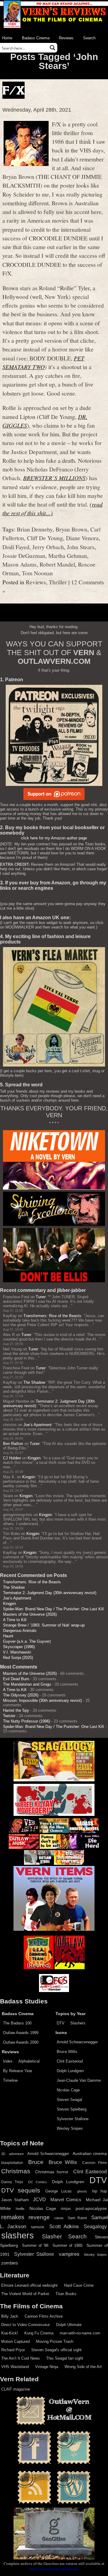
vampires (69, 2254)
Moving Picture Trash (55, 2341)
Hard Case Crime (79, 2285)
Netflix (20, 2209)
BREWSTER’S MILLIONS (54, 478)
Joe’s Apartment (37, 1425)
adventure (16, 2154)
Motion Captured (15, 2341)
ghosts (82, 2191)
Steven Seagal (69, 2100)
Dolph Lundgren (70, 2071)
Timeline (10, 2080)
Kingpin (34, 1458)
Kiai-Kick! (10, 2333)
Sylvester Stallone (73, 2119)
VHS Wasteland (15, 2367)
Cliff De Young (45, 538)
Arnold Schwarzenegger (77, 2042)
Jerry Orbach (48, 547)
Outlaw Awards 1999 (21, 2033)
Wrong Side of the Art (83, 2367)
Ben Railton (13, 1444)
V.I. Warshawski (17, 1652)
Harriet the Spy (16, 1710)
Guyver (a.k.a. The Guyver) (27, 1641)
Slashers (78, 2023)
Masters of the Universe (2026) (30, 1614)
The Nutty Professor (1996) (27, 1721)
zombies (10, 2263)
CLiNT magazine (16, 2389)
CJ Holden (12, 1458)
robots (59, 2218)
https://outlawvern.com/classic (54, 2569)
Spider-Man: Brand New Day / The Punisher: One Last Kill (53, 1609)
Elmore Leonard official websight (29, 2285)
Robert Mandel (57, 564)
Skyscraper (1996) (19, 1647)
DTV (61, 2023)
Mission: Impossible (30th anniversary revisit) (42, 1700)
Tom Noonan (37, 573)
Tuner (41, 1297)
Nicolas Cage (68, 2090)
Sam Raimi (77, 2218)
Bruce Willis (67, 2052)
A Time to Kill (15, 1620)
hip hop (99, 2191)
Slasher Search (64, 2236)
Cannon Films (94, 2163)
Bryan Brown (71, 529)
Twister (9, 1716)
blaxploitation (12, 2163)
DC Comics (37, 2182)
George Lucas (58, 2191)
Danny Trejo (12, 2182)
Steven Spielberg (72, 2109)
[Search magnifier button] (52, 48)
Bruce (36, 2162)
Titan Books (66, 2294)
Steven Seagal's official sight (56, 2350)
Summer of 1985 (67, 2246)
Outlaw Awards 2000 (21, 2042)
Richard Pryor (13, 2350)
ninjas (66, 2209)
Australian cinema (90, 2153)
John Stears (81, 547)
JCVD (39, 2200)
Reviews (66, 38)
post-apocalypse (91, 2209)
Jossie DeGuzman (24, 555)
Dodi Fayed (16, 547)
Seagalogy (95, 2226)
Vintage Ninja (47, 2367)
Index (8, 2061)
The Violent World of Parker (25, 2294)
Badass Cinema (36, 38)
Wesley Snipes (70, 2128)
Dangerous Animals (20, 1631)
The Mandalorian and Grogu (27, 1684)
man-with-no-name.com (80, 2333)
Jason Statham (15, 2200)
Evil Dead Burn (16, 1679)
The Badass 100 (17, 2023)
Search (89, 38)
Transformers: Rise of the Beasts (52, 1316)
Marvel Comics (66, 2200)
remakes (13, 2217)
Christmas (16, 2171)
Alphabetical (29, 2061)
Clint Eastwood (70, 2061)
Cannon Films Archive (44, 2316)
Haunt (8, 1636)
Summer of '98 (35, 2246)
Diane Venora (82, 538)
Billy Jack (10, 2316)
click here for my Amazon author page (54, 838)
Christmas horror (52, 2172)
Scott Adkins (64, 2226)
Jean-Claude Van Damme (79, 2080)
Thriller (58, 582)
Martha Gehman (68, 555)
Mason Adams (19, 564)
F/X (13, 90)
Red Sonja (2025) (18, 1658)
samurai (37, 2227)
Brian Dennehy (35, 529)
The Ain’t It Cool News (21, 2358)
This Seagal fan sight (65, 2358)
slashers (18, 2235)
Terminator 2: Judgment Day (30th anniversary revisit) (50, 1593)
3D (3, 2154)
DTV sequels (21, 2190)
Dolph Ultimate (69, 2325)
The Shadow (34, 1382)
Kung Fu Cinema (39, 2333)
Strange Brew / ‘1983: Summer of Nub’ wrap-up (44, 1625)
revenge (39, 2217)
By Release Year (18, 2071)
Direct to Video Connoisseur (25, 2325)
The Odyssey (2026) (21, 1695)
